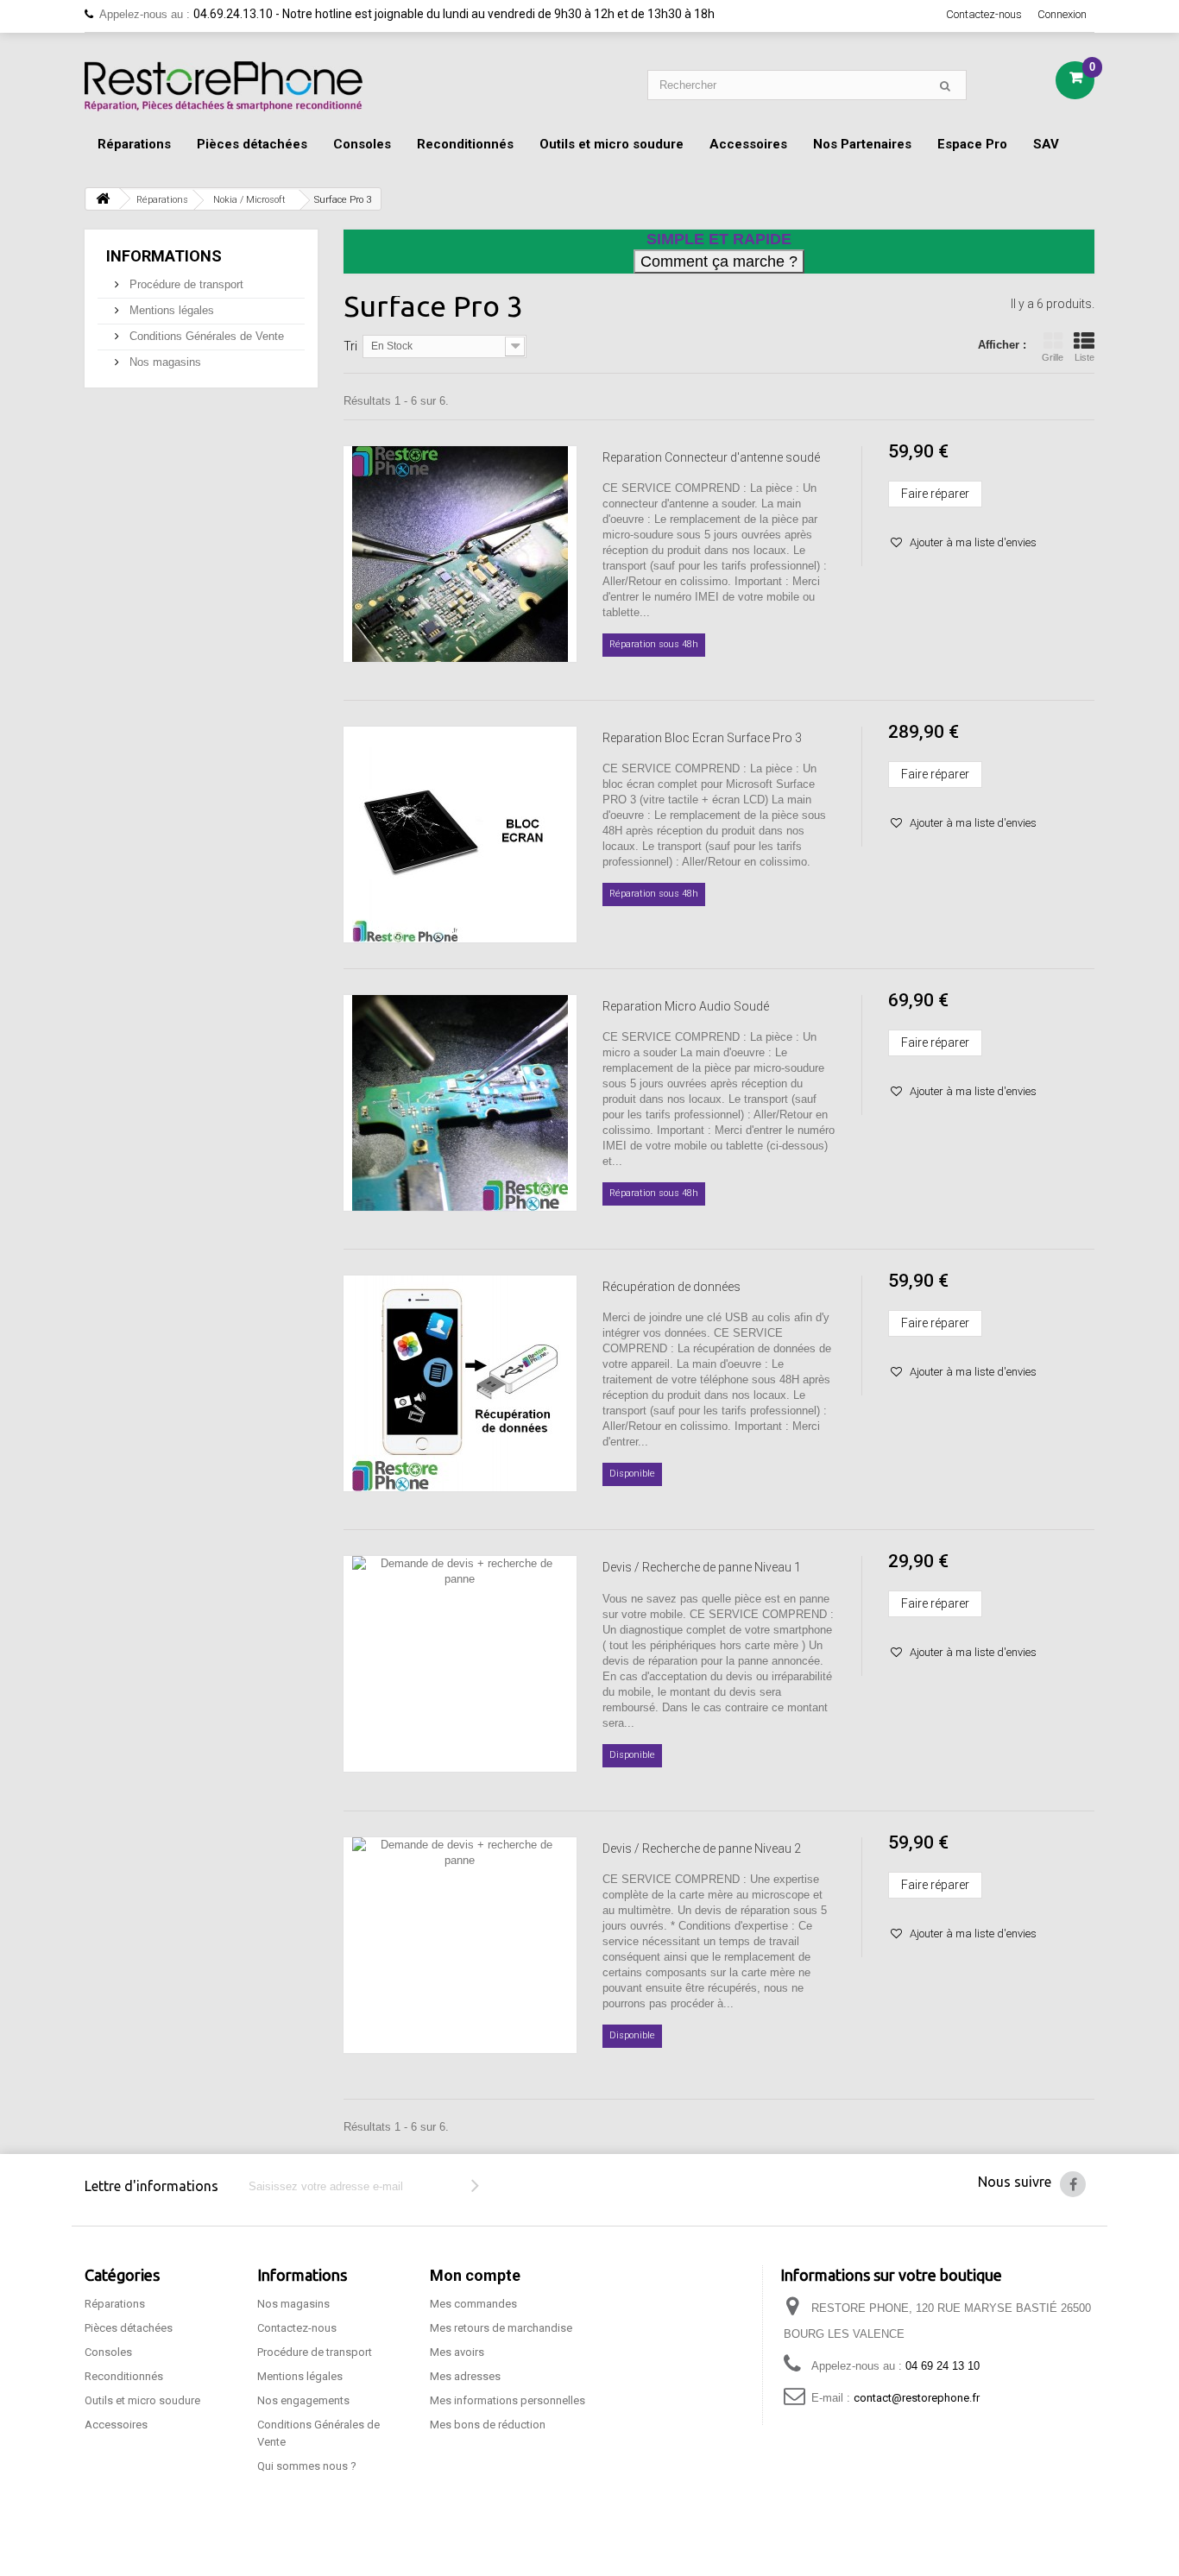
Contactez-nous (984, 14)
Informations (164, 256)
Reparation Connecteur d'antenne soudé (711, 457)
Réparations (134, 144)
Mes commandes (473, 2304)
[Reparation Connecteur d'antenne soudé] (460, 554)
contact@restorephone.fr (917, 2398)
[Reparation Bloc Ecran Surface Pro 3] (460, 835)
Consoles (362, 144)
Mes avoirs (457, 2352)
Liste (1084, 357)
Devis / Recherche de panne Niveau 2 (702, 1849)
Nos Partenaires (862, 144)
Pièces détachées (252, 144)
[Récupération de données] (460, 1383)
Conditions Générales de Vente (205, 336)
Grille (1053, 357)
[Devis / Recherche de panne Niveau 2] (460, 1945)
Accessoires (748, 144)
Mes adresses (465, 2376)
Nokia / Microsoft (249, 200)
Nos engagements (303, 2400)
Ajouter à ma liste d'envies (972, 542)
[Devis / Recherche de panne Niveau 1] (460, 1664)
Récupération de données (671, 1287)
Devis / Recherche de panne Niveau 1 (702, 1567)
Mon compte (475, 2275)
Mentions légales (170, 310)
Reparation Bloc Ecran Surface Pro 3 (702, 738)
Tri (350, 346)
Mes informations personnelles (508, 2400)
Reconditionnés (465, 144)
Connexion (1062, 14)
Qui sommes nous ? (307, 2466)
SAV (1046, 144)
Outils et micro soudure (612, 144)
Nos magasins (164, 362)
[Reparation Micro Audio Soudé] (460, 1103)
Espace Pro (972, 144)
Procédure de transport (185, 284)
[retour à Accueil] (103, 199)
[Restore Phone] (224, 86)
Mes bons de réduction (488, 2425)
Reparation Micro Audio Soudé (686, 1006)
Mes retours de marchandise (501, 2328)
